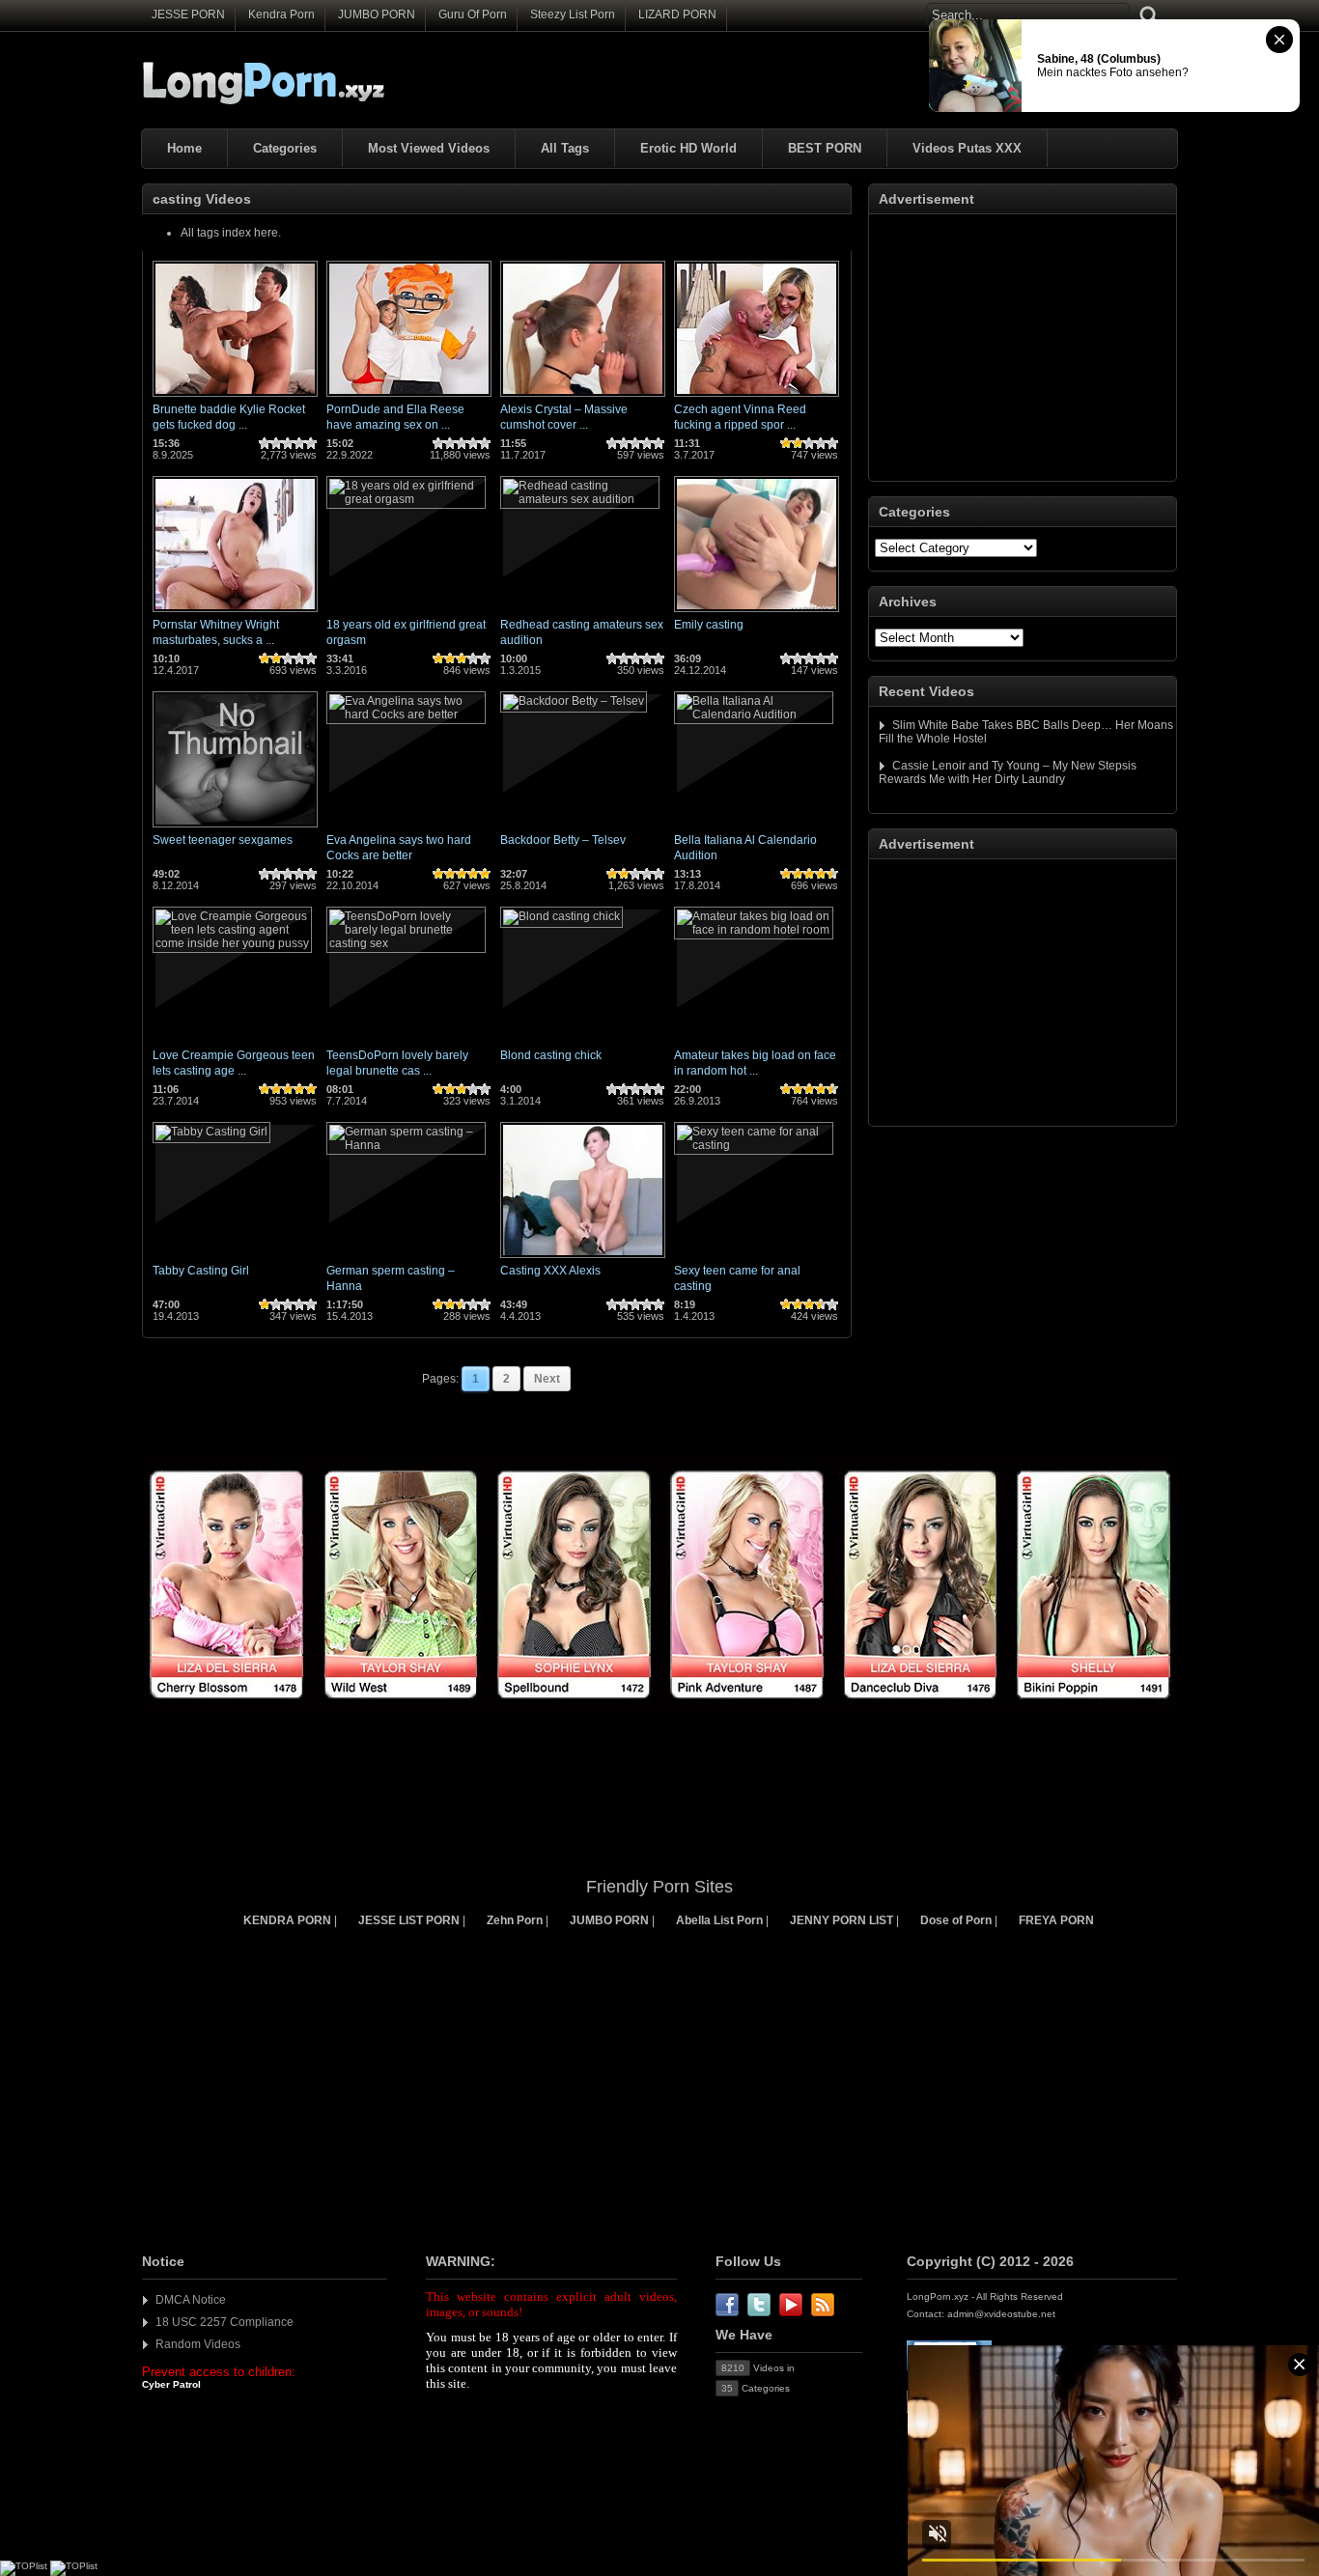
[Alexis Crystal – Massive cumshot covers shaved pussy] (583, 398)
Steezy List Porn (573, 14)
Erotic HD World (688, 148)
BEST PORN (825, 148)
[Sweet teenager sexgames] (235, 828)
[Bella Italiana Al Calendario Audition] (754, 714)
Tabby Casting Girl (201, 1271)
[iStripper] (659, 1710)
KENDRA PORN (287, 1920)
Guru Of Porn (473, 14)
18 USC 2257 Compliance (225, 2322)
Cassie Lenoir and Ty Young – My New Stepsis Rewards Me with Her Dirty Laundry (1008, 772)
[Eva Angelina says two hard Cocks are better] (406, 714)
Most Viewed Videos (429, 148)
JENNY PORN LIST (842, 1920)
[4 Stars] (299, 443)
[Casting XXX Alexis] (583, 1259)
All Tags (565, 148)
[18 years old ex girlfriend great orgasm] (406, 499)
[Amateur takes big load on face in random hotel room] (754, 930)
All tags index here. (231, 233)
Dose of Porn (956, 1920)
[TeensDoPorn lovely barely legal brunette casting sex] (406, 943)
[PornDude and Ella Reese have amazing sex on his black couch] (409, 398)
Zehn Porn (515, 1920)
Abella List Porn (719, 1920)
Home (184, 148)
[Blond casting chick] (561, 916)
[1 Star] (265, 443)
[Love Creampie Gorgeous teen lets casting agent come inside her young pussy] (232, 943)
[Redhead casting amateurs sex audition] (580, 499)
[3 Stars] (288, 443)
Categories (285, 148)
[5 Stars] (311, 443)
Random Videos (198, 2344)
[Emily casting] (757, 613)
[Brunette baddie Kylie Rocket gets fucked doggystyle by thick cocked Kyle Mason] (235, 398)
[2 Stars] (276, 443)
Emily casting (709, 625)
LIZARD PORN (677, 14)
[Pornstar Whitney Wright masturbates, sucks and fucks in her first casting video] (235, 613)
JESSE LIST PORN (409, 1920)
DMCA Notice (191, 2300)
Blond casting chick (551, 1055)
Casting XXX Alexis (550, 1271)
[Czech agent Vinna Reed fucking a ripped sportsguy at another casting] (757, 398)
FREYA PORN (1056, 1920)
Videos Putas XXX (967, 148)
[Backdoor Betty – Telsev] (574, 701)
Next (547, 1379)
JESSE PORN (188, 14)
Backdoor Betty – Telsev (563, 840)
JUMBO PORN (377, 14)
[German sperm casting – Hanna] (406, 1145)
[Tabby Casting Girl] (211, 1132)
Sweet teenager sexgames (223, 840)
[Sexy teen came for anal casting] (754, 1145)
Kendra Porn (281, 14)
